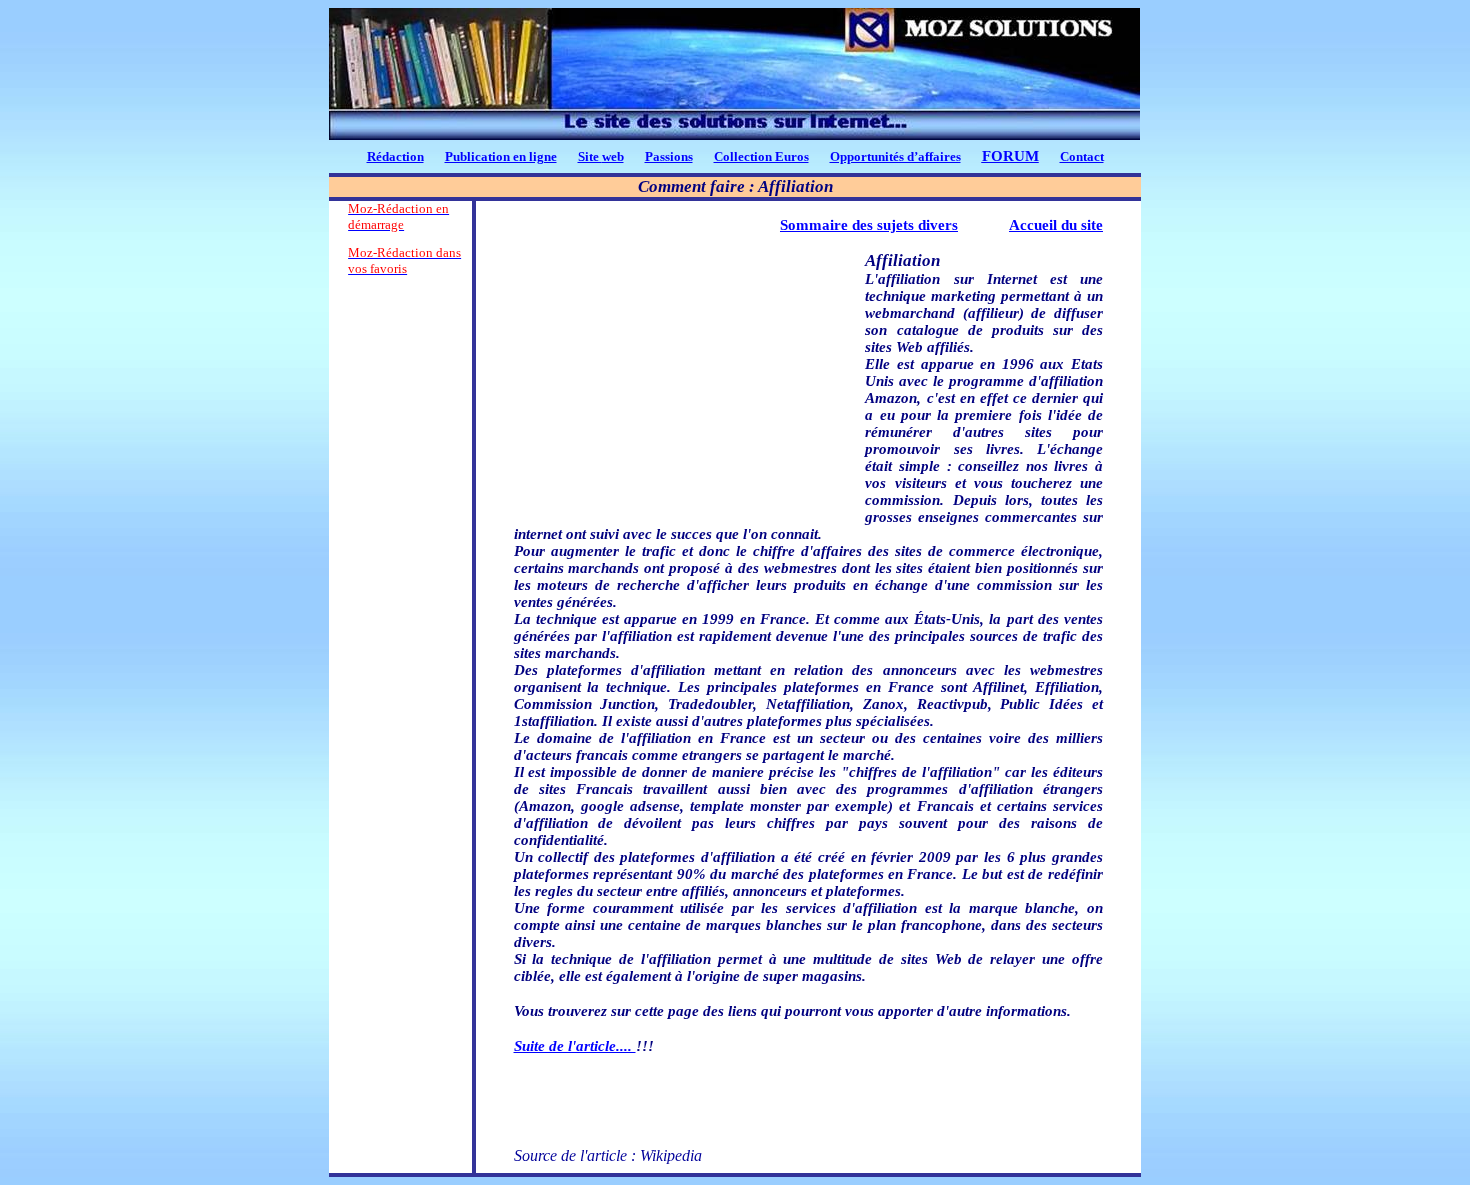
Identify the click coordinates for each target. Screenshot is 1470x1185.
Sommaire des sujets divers (869, 225)
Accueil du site (1056, 225)
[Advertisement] (400, 589)
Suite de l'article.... (575, 1046)
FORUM (1010, 156)
